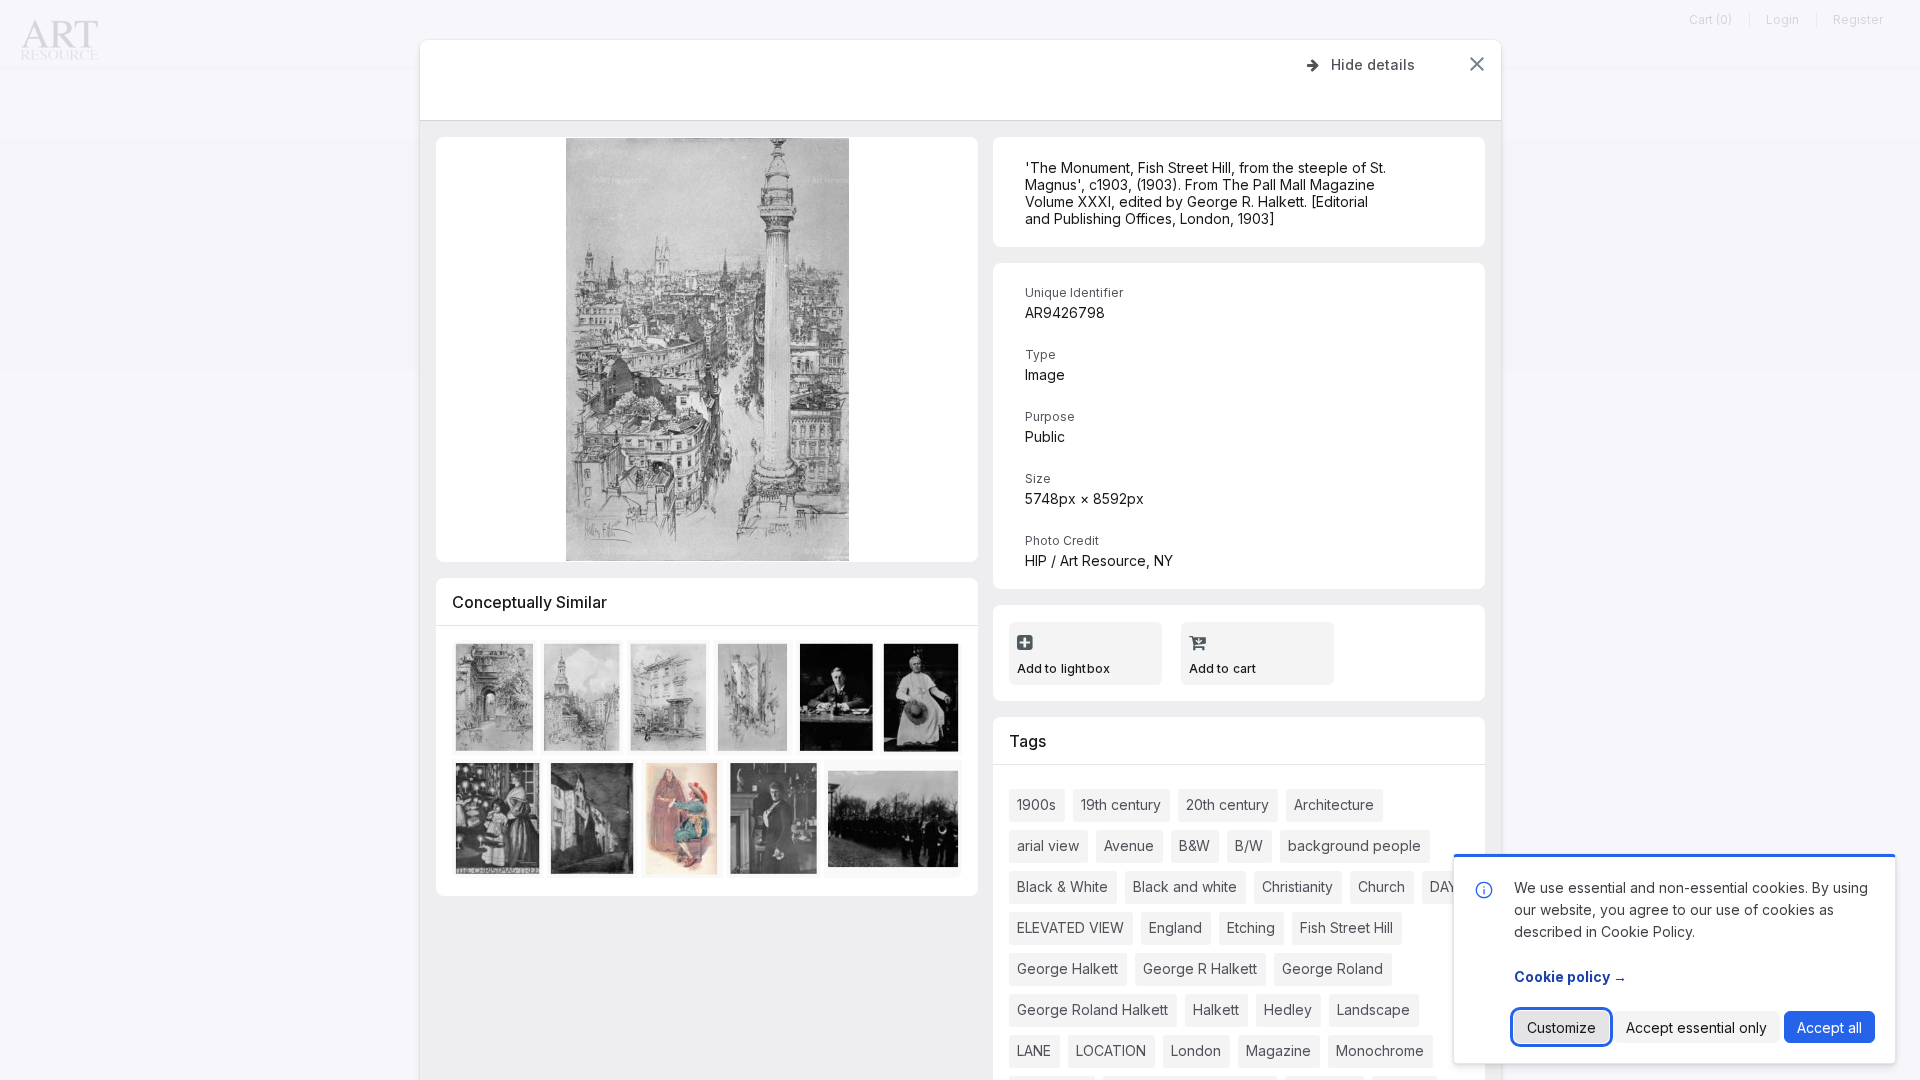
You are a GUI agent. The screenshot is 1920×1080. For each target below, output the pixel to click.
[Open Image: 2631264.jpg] (497, 701)
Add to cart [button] (1223, 668)
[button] (1477, 64)
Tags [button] (1027, 741)
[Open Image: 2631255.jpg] (839, 701)
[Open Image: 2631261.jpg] (584, 701)
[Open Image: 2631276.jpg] (595, 822)
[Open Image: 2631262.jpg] (755, 701)
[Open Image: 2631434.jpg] (685, 822)
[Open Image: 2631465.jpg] (896, 822)
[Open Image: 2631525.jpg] (777, 822)
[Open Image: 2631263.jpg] (671, 701)
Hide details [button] (1373, 64)
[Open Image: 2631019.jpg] (924, 701)
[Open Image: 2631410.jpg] (500, 822)
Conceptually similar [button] (529, 602)
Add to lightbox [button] (1064, 668)
